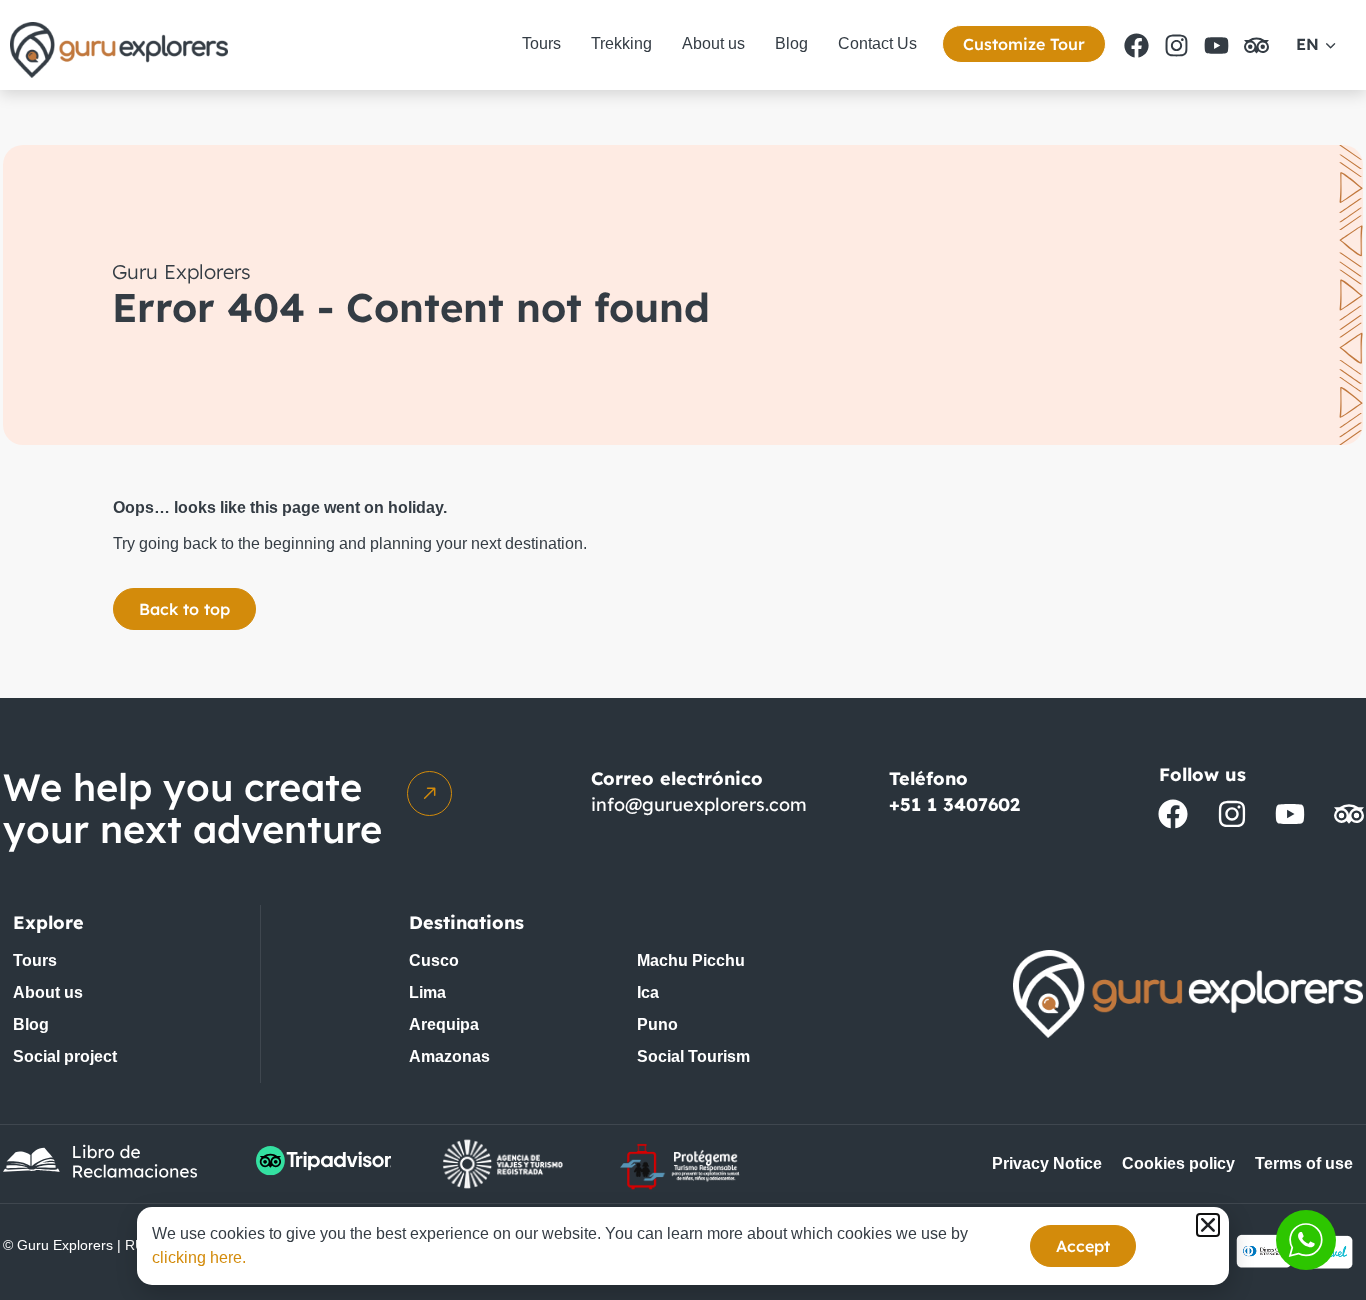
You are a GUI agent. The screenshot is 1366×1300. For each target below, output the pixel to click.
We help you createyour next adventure (192, 808)
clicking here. (199, 1257)
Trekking (621, 43)
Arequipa (444, 1024)
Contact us (1306, 1240)
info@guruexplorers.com (699, 804)
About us (713, 43)
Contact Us (877, 43)
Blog (791, 43)
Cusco (434, 960)
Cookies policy (1178, 1163)
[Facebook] (1136, 45)
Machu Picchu (691, 960)
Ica (648, 992)
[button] (1208, 1225)
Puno (657, 1024)
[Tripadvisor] (1256, 45)
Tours (541, 43)
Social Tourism (693, 1056)
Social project (65, 1056)
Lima (427, 992)
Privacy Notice (1047, 1163)
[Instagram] (1176, 45)
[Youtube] (1216, 45)
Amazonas (449, 1056)
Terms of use (1304, 1163)
